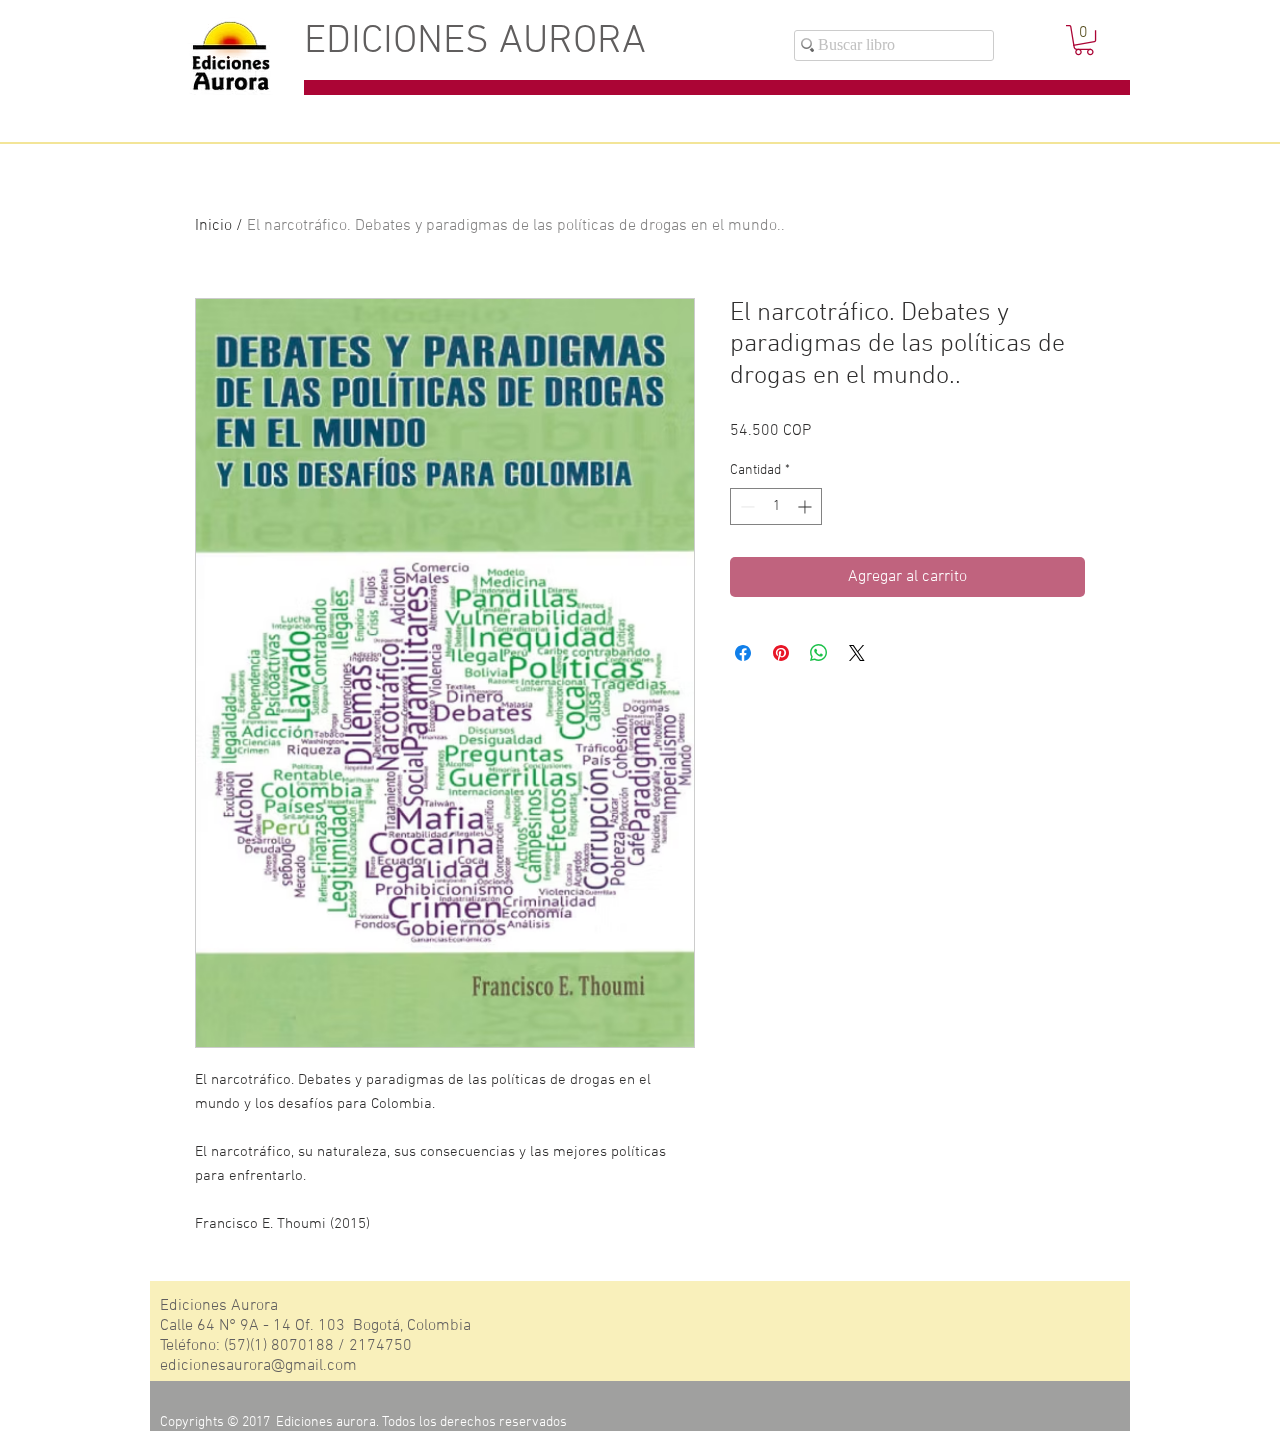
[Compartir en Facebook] (743, 653)
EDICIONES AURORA (475, 42)
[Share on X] (857, 653)
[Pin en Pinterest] (781, 653)
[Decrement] (745, 506)
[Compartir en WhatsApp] (819, 653)
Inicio (213, 226)
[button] (1084, 40)
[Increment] (806, 506)
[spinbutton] (776, 506)
